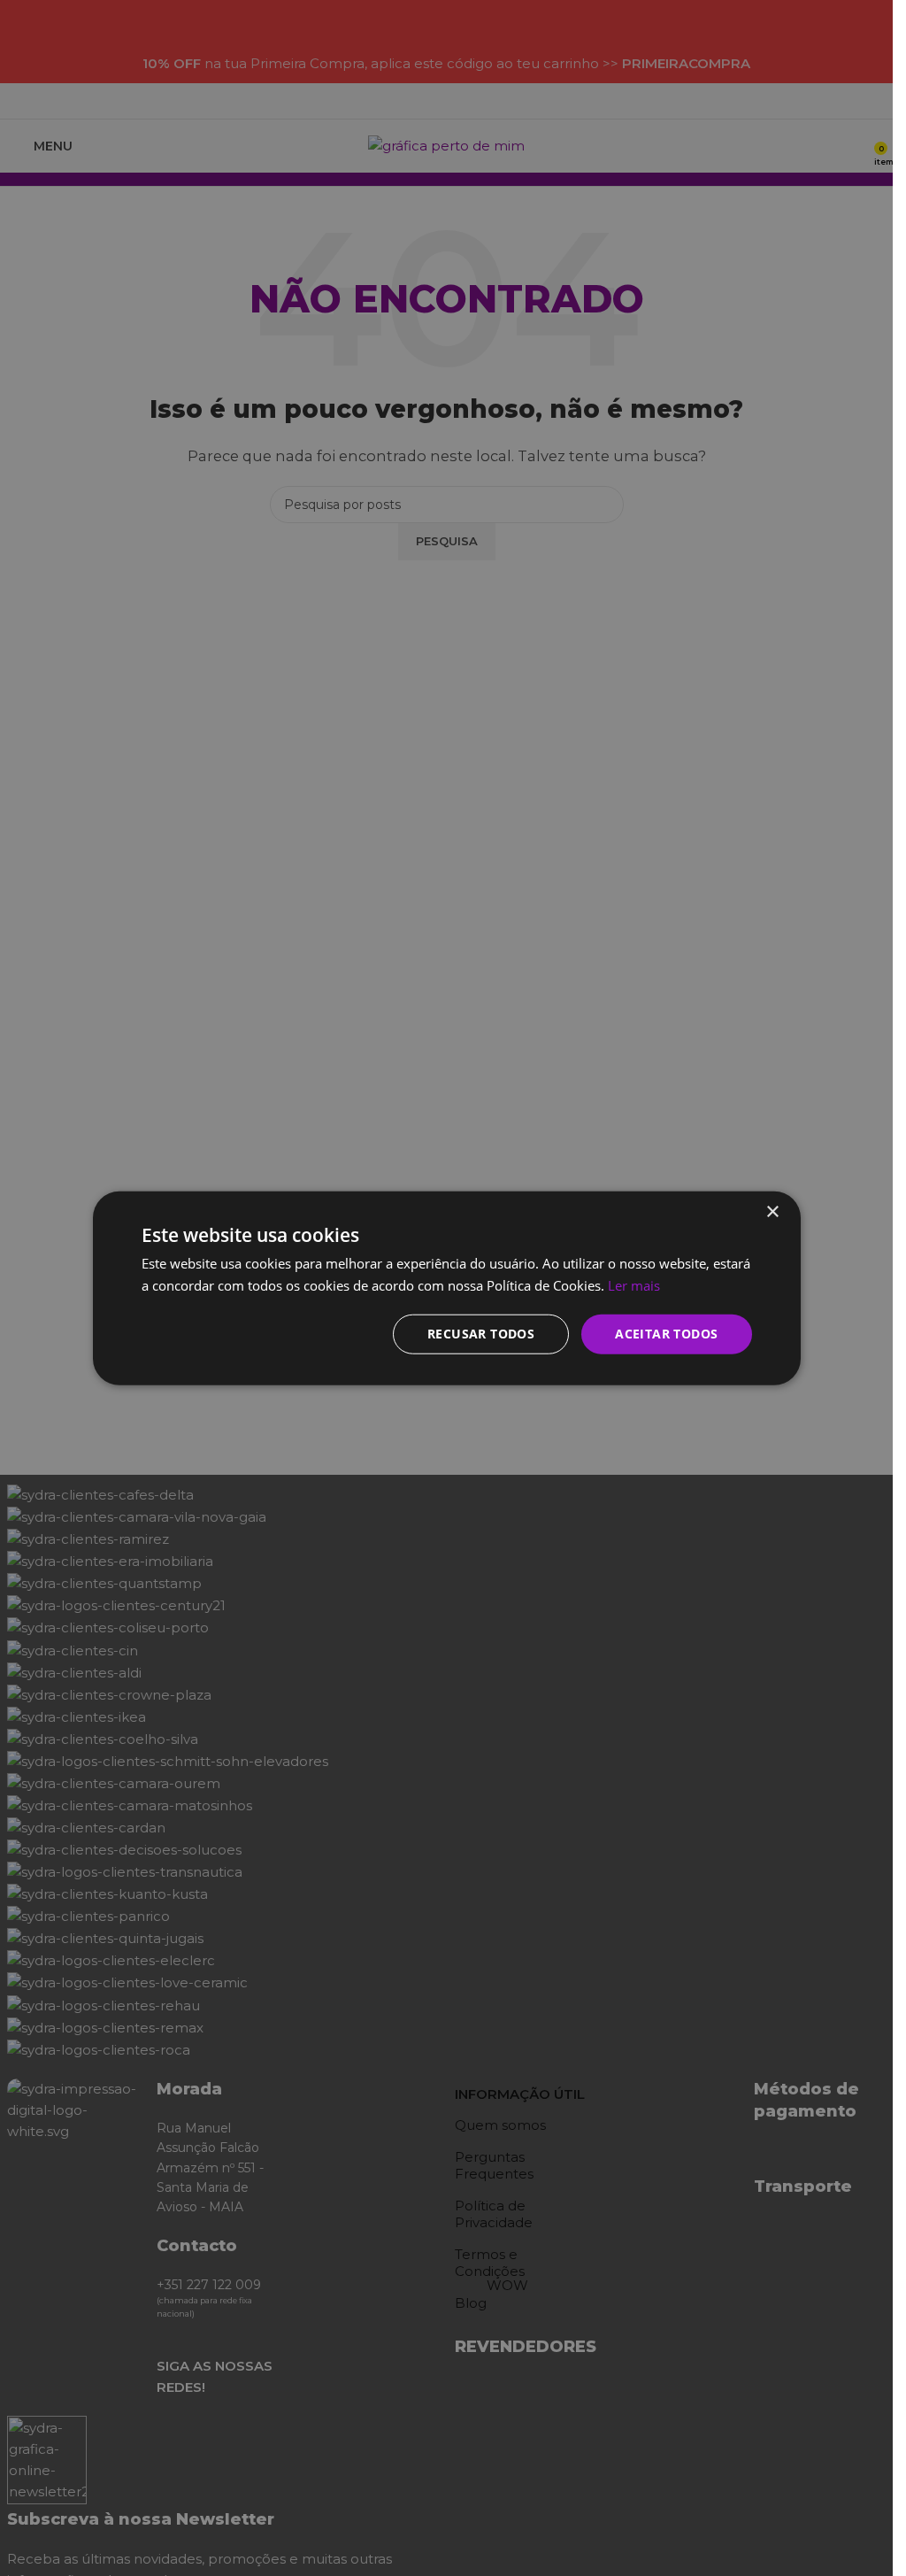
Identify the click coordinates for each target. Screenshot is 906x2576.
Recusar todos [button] (481, 1334)
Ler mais (634, 1285)
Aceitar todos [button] (666, 1334)
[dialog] (446, 1288)
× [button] (772, 1212)
